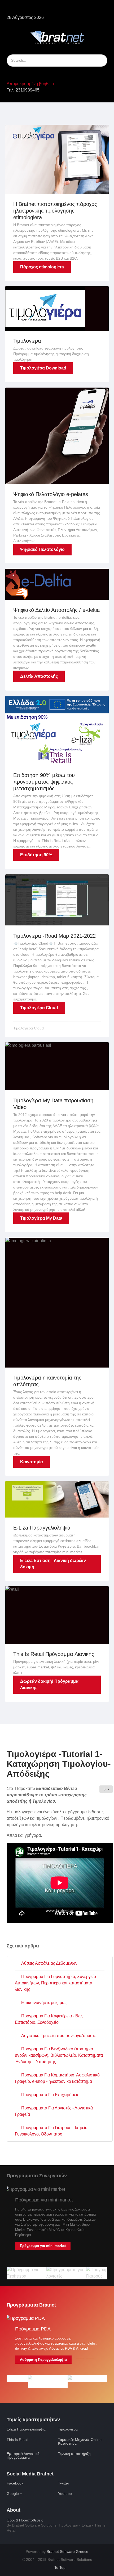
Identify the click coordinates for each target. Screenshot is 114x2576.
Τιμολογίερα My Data (41, 1218)
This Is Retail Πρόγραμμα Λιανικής (54, 1654)
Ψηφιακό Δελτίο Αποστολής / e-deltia (56, 610)
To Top (59, 2568)
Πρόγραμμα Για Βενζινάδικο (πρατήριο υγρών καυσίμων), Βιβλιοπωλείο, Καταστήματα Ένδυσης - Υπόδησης (59, 2055)
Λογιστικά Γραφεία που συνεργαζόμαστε (58, 2036)
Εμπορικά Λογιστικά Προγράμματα (23, 2455)
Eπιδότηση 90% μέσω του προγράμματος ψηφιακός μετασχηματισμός (44, 782)
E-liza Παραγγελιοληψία (26, 2429)
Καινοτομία (32, 1462)
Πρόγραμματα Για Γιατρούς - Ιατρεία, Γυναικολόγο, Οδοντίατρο (52, 2131)
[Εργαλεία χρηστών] (106, 1789)
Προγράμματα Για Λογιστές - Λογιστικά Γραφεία (54, 2111)
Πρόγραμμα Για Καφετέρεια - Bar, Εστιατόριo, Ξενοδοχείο (49, 2019)
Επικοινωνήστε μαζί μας (43, 2003)
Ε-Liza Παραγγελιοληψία (42, 1528)
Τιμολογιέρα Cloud (39, 1008)
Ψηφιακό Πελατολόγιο (42, 549)
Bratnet (67, 2552)
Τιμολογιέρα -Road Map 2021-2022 (54, 936)
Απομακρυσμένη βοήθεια (30, 84)
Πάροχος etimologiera (42, 267)
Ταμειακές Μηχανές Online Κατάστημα (80, 2441)
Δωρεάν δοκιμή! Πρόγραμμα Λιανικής (49, 1684)
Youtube (65, 2494)
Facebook (15, 2483)
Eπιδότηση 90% (36, 855)
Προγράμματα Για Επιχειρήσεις (50, 2095)
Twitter (64, 2483)
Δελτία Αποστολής (39, 676)
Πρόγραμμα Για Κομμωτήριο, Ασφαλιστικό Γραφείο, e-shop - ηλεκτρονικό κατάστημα (57, 2078)
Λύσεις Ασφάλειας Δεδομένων (49, 1963)
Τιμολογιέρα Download (43, 368)
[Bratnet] (58, 37)
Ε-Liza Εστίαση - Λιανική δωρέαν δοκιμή (53, 1564)
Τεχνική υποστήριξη (74, 2454)
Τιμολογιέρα (27, 341)
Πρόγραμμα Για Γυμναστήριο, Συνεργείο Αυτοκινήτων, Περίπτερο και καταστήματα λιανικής (55, 1983)
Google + (14, 2494)
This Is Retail (17, 2440)
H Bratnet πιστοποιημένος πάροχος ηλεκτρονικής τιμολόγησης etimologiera (55, 211)
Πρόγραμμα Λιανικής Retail (85, 2354)
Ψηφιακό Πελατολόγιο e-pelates (51, 494)
